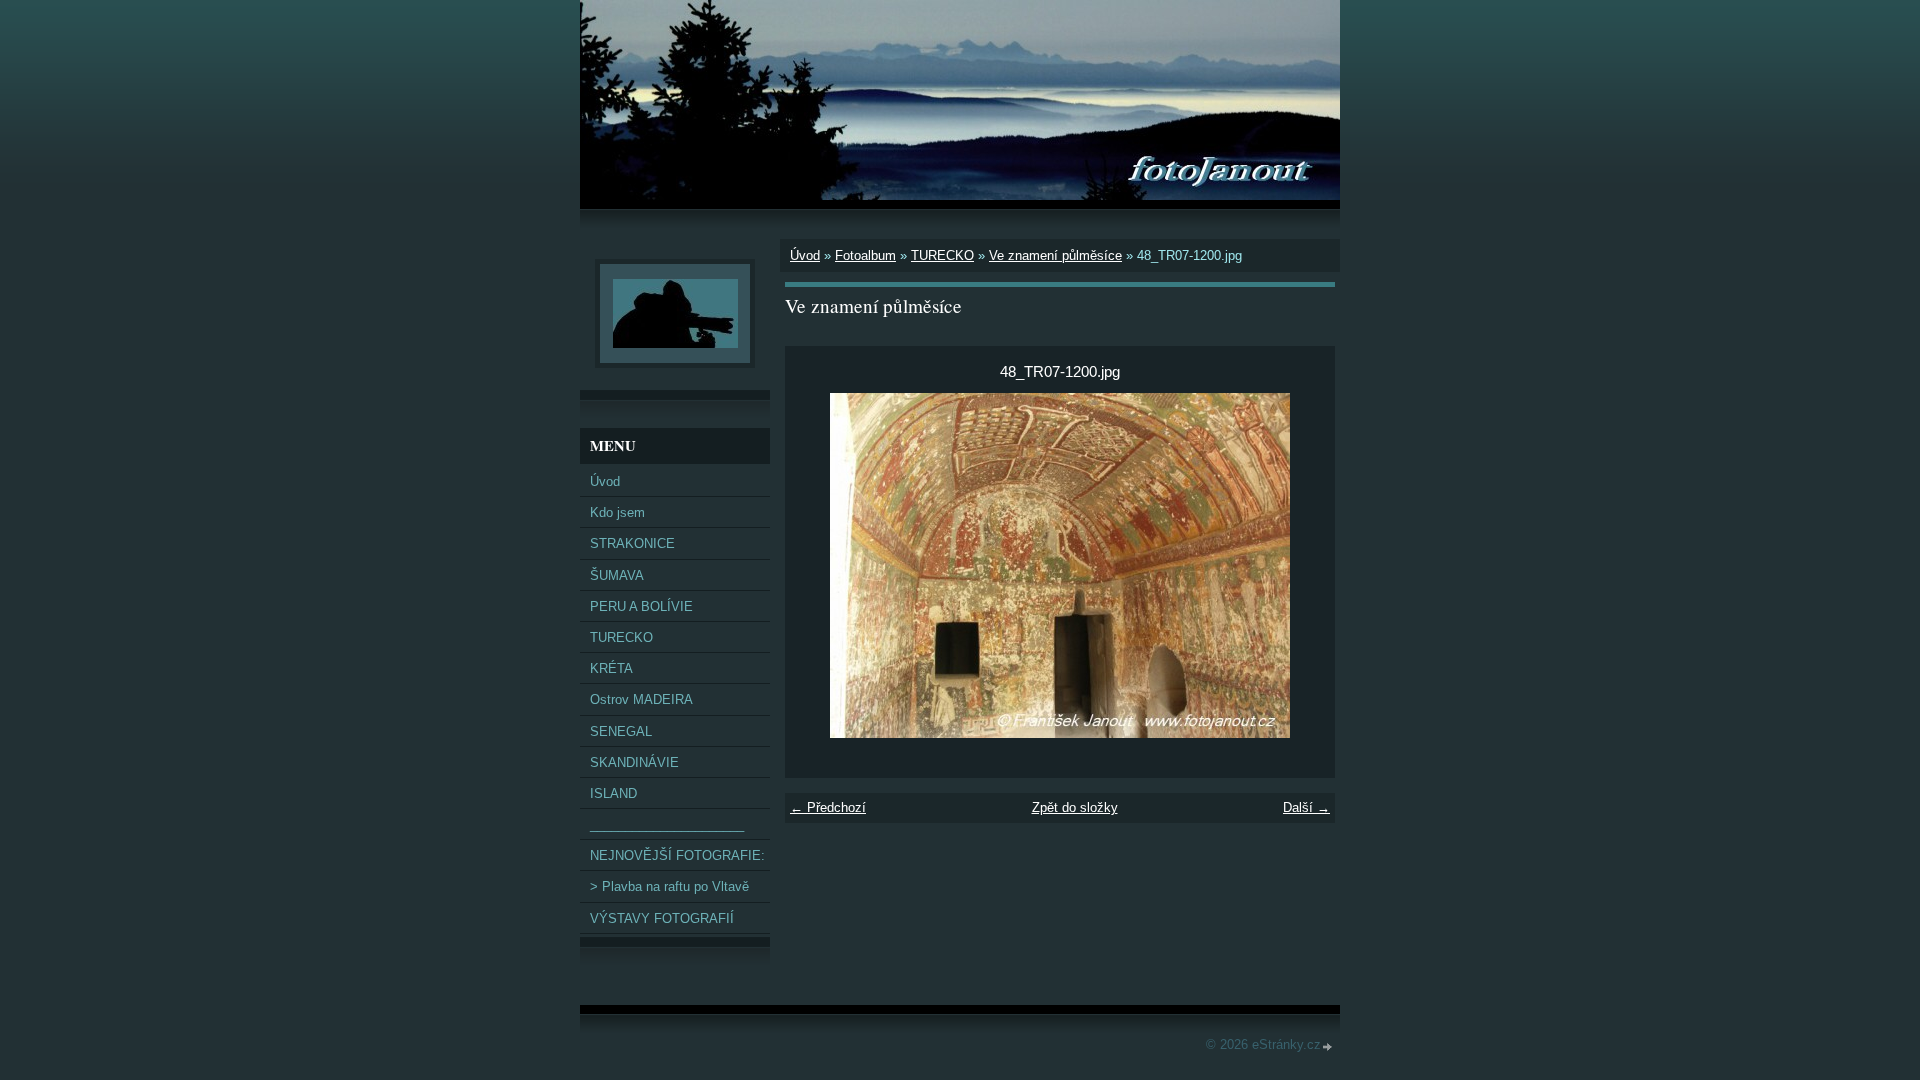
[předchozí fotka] (817, 565)
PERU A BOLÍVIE (641, 606)
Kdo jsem (617, 512)
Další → (1306, 807)
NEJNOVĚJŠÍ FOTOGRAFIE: (677, 855)
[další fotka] (1302, 565)
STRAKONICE (632, 543)
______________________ (667, 824)
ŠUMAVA (617, 575)
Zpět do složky (1075, 807)
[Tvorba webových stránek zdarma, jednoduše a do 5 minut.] (1328, 1046)
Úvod (805, 255)
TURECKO (942, 255)
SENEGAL (621, 731)
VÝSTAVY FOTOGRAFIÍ (662, 918)
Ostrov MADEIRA (641, 699)
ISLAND (613, 793)
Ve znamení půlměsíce (1055, 255)
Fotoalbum (865, 255)
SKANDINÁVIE (634, 762)
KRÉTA (611, 668)
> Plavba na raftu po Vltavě (669, 886)
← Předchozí (828, 807)
